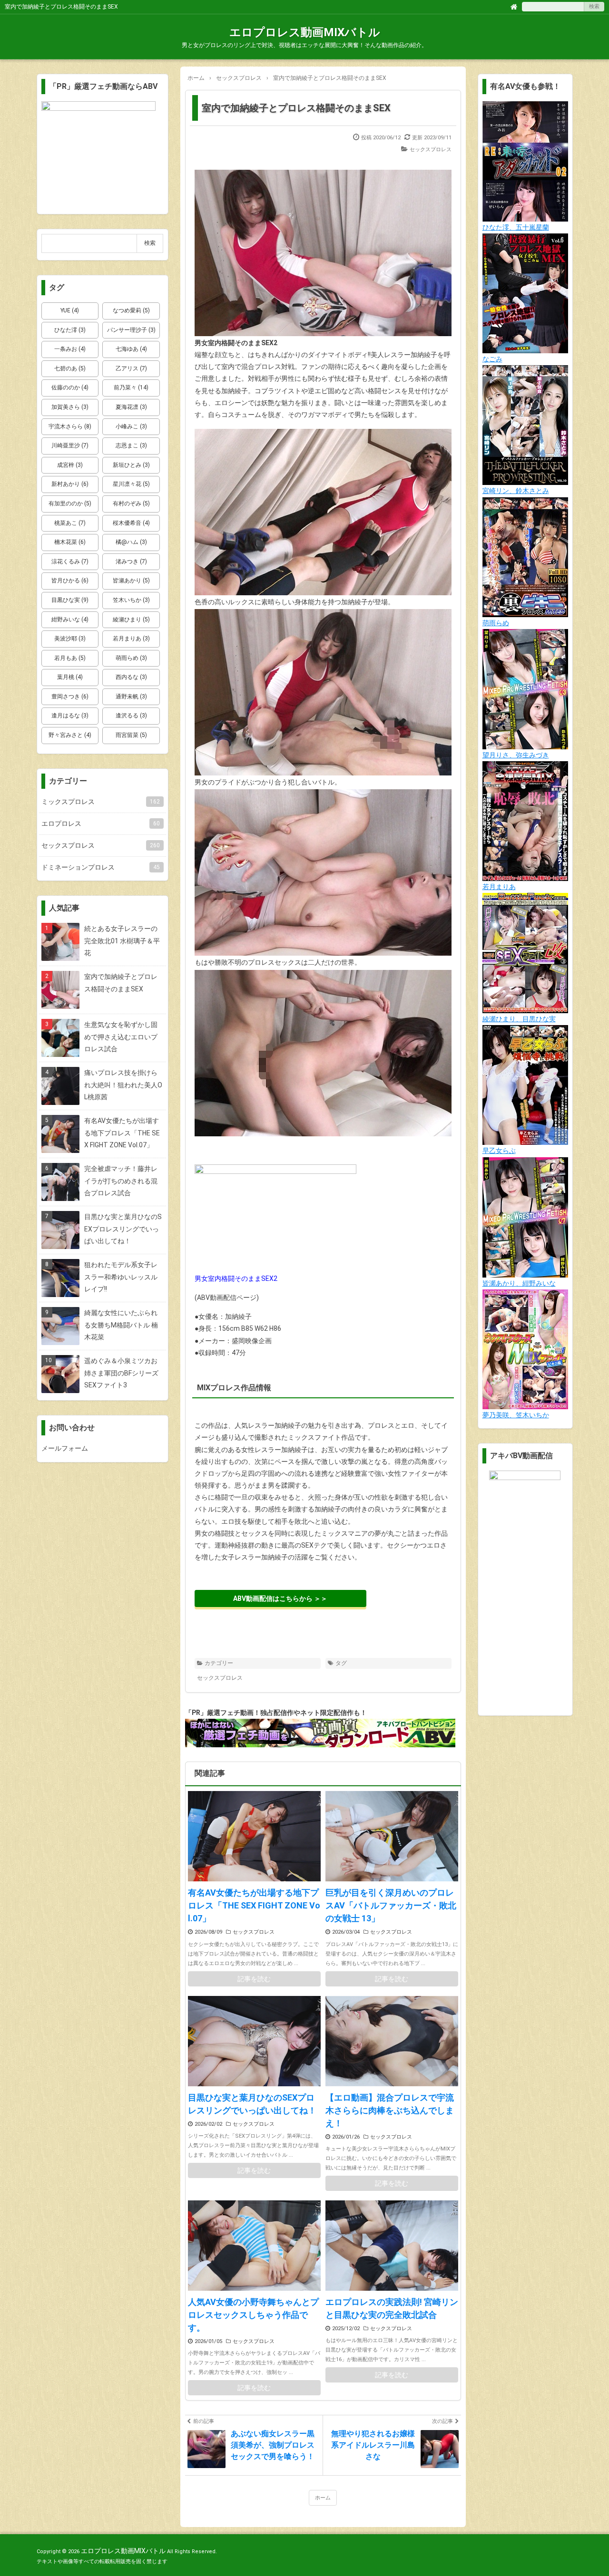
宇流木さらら (70, 426)
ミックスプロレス (101, 802)
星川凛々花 (131, 484)
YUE (70, 310)
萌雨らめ (131, 658)
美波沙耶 (70, 639)
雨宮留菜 (131, 735)
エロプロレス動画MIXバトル (305, 32)
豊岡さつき (70, 697)
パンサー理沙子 (131, 330)
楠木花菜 (70, 542)
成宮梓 (70, 465)
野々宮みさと (70, 735)
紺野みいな (70, 620)
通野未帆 (131, 697)
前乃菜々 (131, 387)
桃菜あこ (70, 523)
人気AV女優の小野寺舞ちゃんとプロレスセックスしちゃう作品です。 (253, 2315)
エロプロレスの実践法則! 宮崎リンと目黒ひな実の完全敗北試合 (392, 2308)
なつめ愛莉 (131, 310)
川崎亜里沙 (70, 445)
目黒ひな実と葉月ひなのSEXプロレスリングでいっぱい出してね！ (252, 2104)
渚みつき (131, 562)
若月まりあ (131, 639)
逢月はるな (70, 716)
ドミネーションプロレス (101, 867)
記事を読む (254, 1979)
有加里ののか (70, 504)
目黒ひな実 (70, 600)
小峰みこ (131, 426)
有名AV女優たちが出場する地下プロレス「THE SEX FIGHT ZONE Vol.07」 (254, 1905)
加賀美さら (70, 407)
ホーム (323, 2498)
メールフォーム (65, 1448)
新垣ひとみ (131, 465)
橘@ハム (131, 542)
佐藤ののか (70, 387)
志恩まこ (131, 445)
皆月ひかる (70, 581)
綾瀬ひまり (131, 620)
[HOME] (514, 6)
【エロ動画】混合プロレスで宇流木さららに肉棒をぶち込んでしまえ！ (390, 2110)
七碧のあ (70, 368)
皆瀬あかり (131, 581)
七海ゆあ (131, 349)
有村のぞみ (131, 504)
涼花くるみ (70, 562)
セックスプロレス (431, 150)
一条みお (70, 349)
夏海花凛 (131, 407)
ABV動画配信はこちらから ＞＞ (280, 1598)
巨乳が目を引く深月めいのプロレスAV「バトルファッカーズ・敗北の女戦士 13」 (391, 1905)
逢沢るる (131, 716)
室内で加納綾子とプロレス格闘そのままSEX (296, 108)
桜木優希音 (131, 523)
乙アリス (131, 368)
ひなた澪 (70, 330)
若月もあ (70, 658)
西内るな (131, 677)
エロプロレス (101, 823)
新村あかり (70, 484)
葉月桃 (70, 677)
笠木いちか (131, 600)
